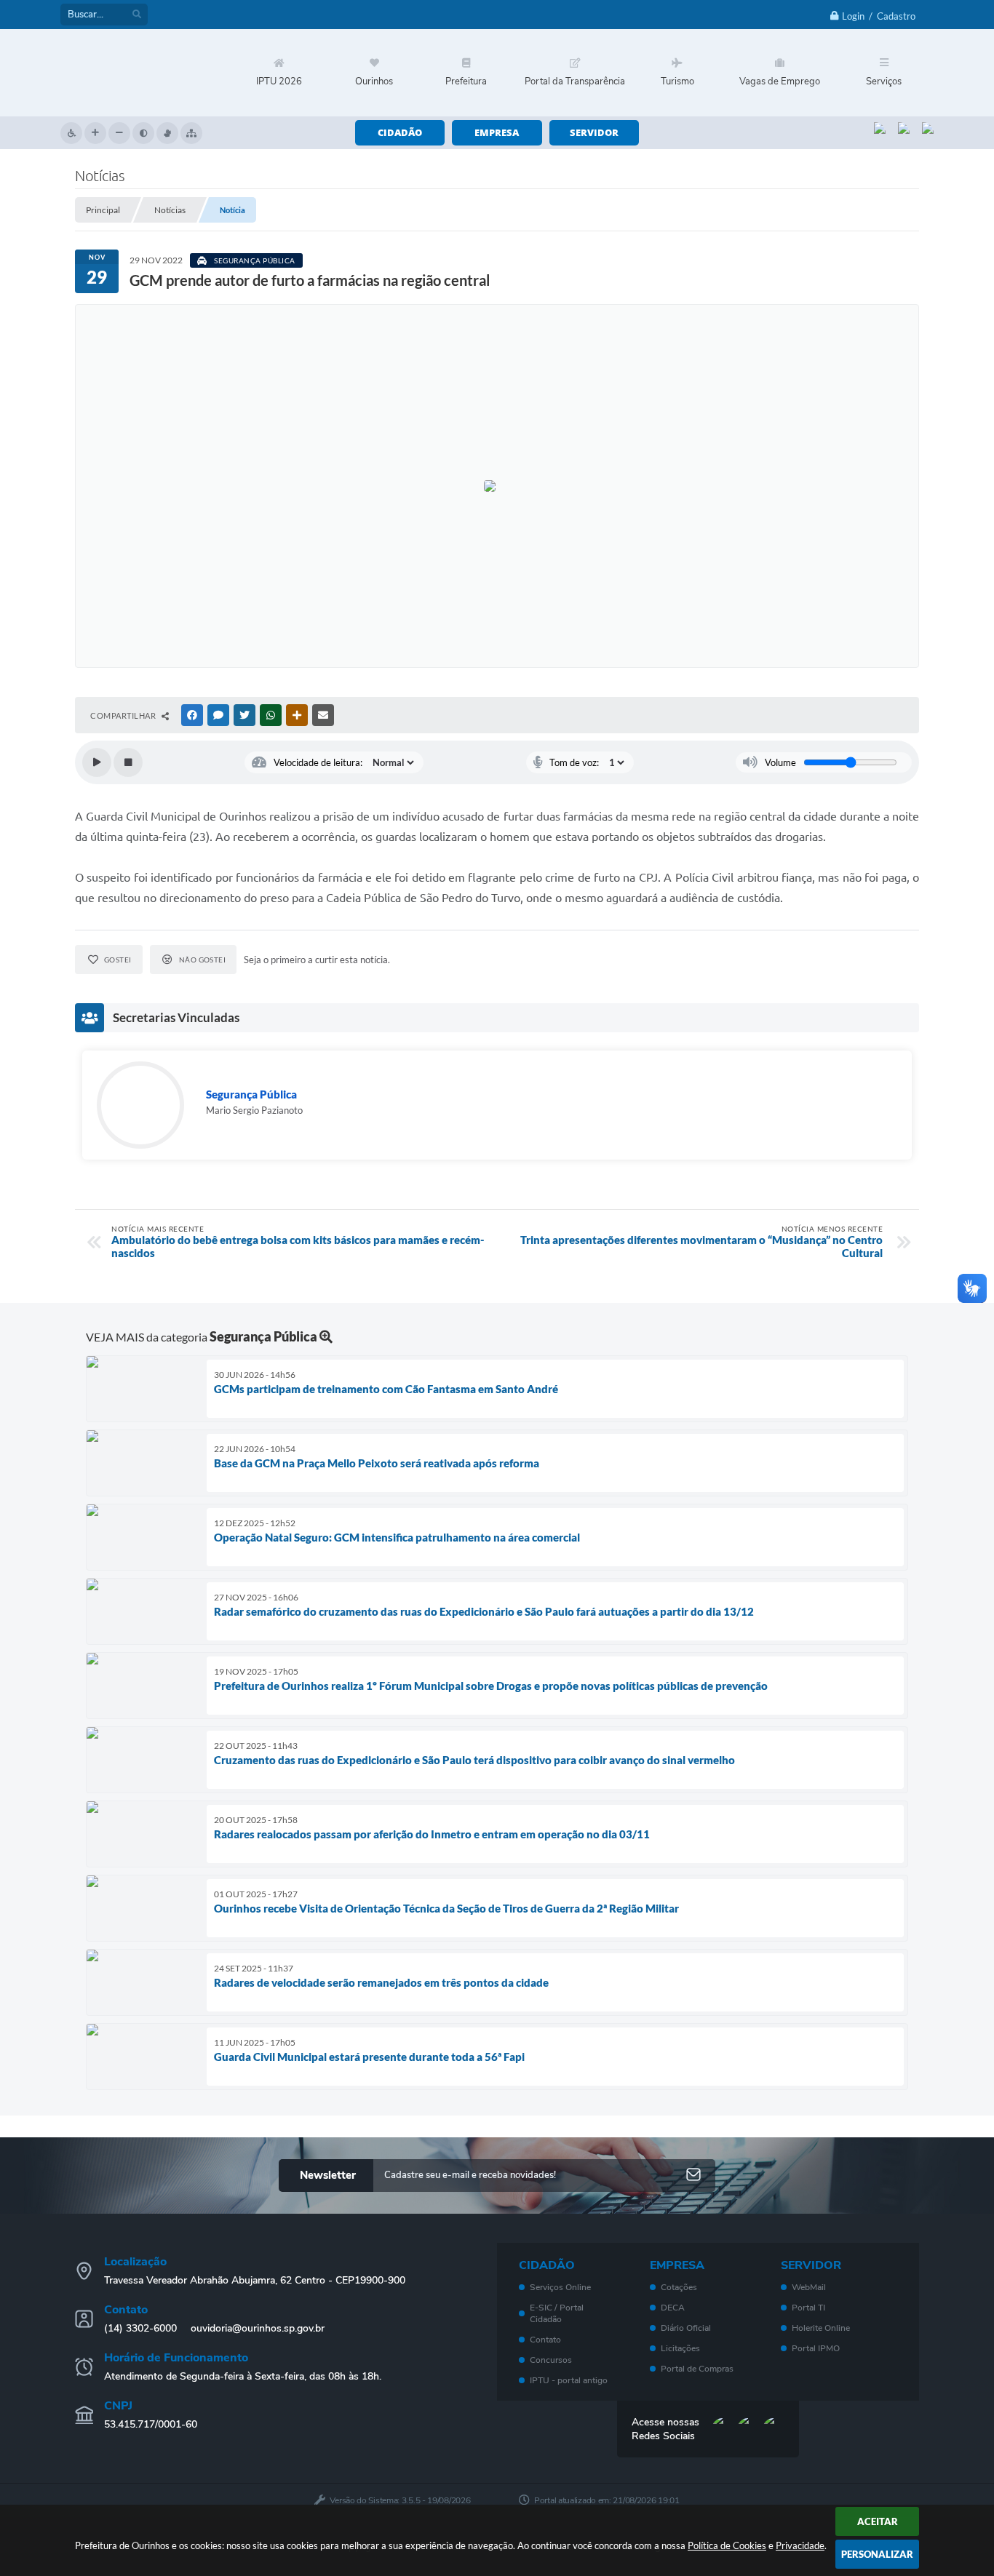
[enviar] (693, 2176)
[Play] (97, 762)
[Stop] (128, 762)
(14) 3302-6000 (140, 2328)
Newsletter (328, 2175)
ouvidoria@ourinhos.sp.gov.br (258, 2328)
